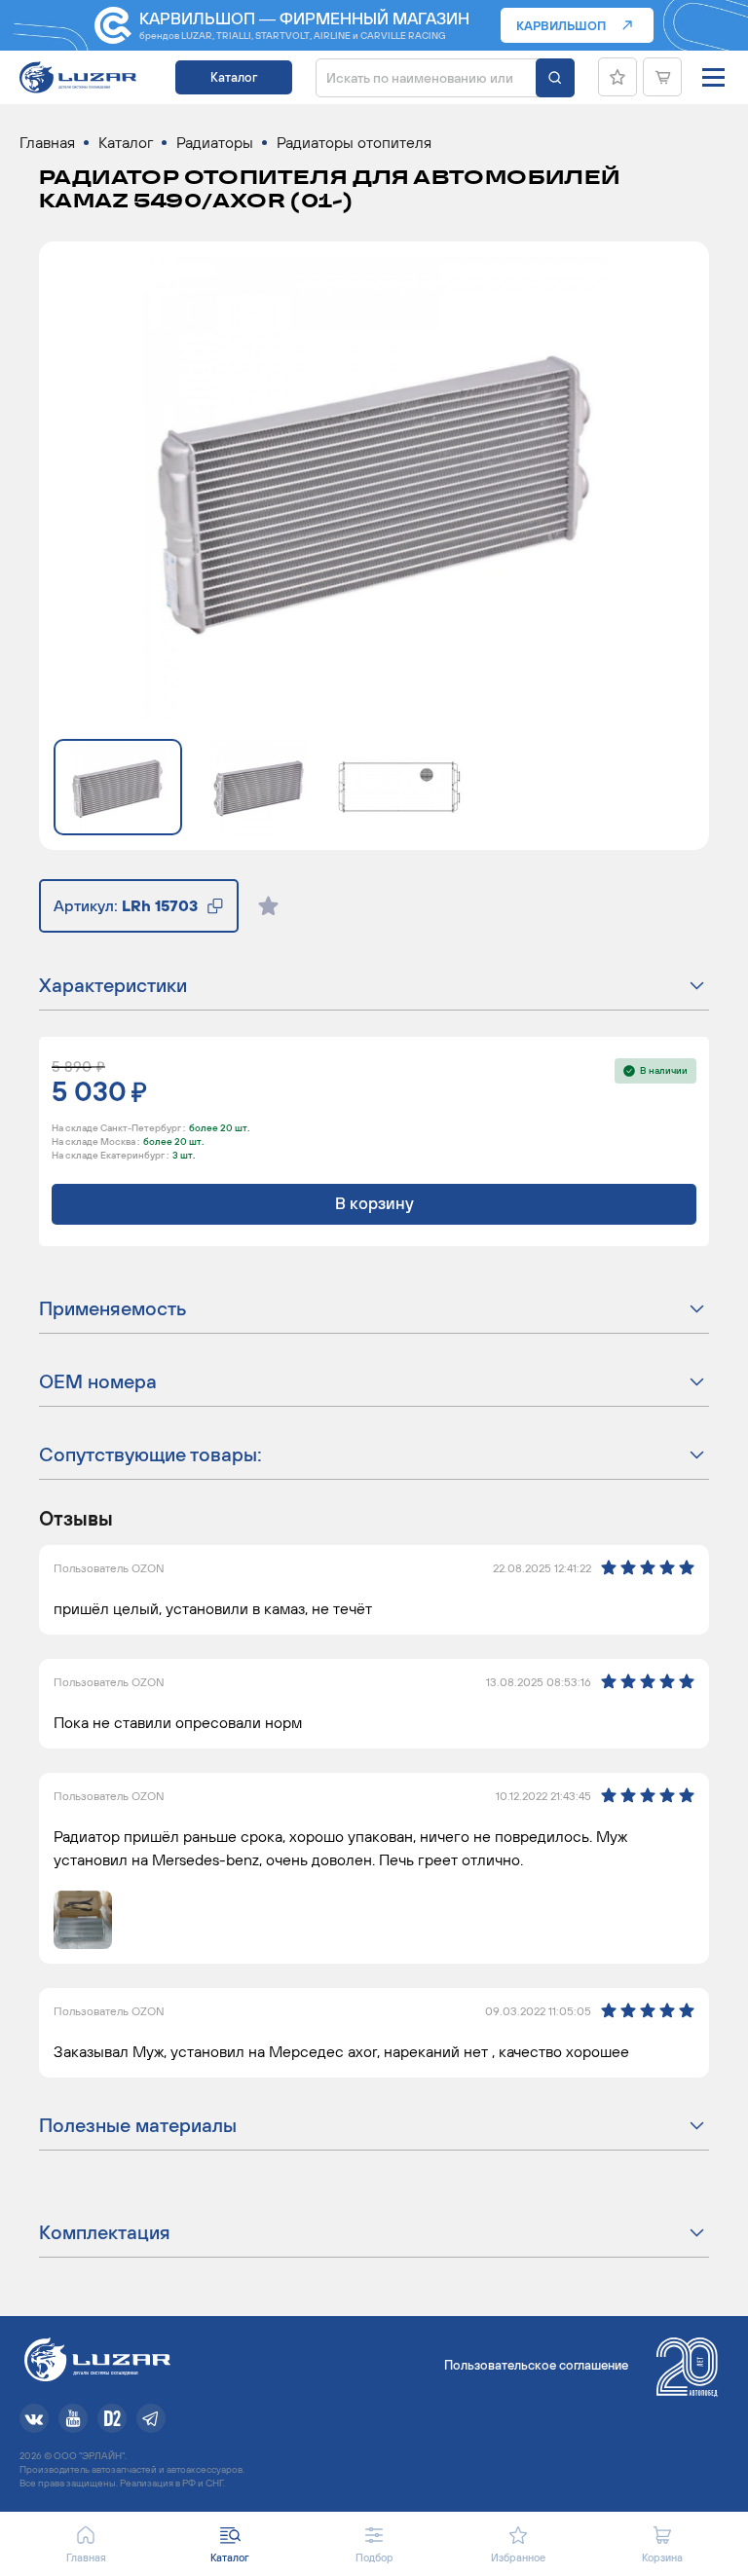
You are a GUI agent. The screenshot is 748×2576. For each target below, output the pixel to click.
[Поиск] (555, 78)
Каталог (234, 77)
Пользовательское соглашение (536, 2365)
